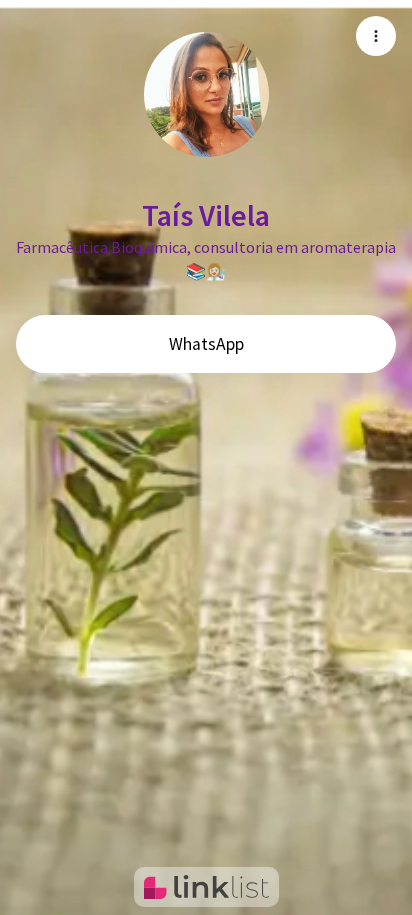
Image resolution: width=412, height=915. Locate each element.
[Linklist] (206, 887)
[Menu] (376, 36)
